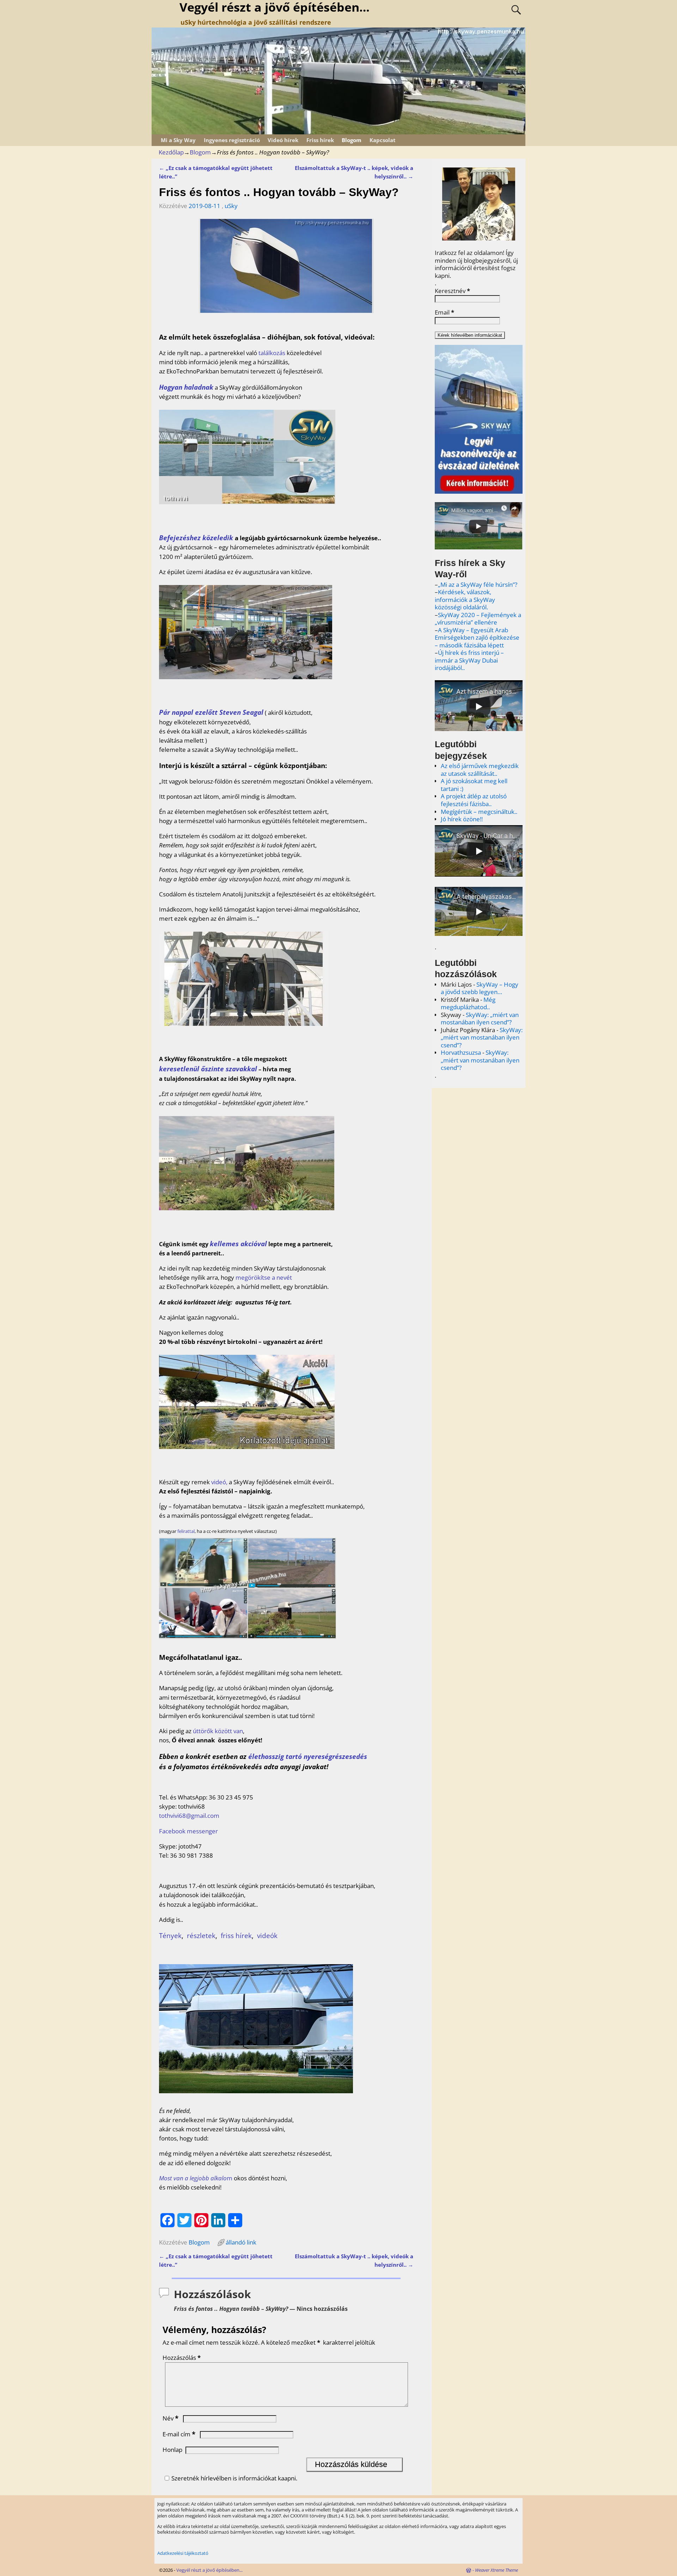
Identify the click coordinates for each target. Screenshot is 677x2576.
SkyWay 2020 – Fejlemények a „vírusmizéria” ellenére (478, 619)
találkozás (272, 353)
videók (267, 1935)
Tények (170, 1935)
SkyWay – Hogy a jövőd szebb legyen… (480, 988)
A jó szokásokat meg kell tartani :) (474, 785)
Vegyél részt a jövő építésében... (209, 2570)
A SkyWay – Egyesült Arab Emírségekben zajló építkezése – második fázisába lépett (477, 638)
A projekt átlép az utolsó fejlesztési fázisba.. (474, 800)
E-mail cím (179, 2434)
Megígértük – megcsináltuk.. (479, 812)
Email (444, 312)
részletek (201, 1935)
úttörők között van (218, 1731)
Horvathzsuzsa (461, 1052)
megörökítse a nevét (264, 1277)
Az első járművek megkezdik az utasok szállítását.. (480, 770)
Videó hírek (283, 140)
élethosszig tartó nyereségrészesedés (308, 1756)
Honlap (172, 2450)
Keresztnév (452, 291)
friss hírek (236, 1935)
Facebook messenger (188, 1831)
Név (170, 2418)
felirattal (186, 1531)
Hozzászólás (182, 2358)
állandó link (241, 2242)
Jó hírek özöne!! (462, 819)
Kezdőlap (171, 152)
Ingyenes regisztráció (232, 140)
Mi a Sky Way (178, 140)
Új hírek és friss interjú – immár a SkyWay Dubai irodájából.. (469, 660)
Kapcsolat (383, 140)
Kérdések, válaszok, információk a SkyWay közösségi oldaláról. (465, 599)
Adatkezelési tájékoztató (183, 2553)
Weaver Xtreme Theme (496, 2570)
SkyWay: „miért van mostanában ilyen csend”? (480, 1019)
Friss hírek (320, 140)
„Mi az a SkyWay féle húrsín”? (478, 584)
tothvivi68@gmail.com (189, 1816)
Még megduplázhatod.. (468, 1003)
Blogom (352, 140)
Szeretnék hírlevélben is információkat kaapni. (234, 2478)
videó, (219, 1482)
